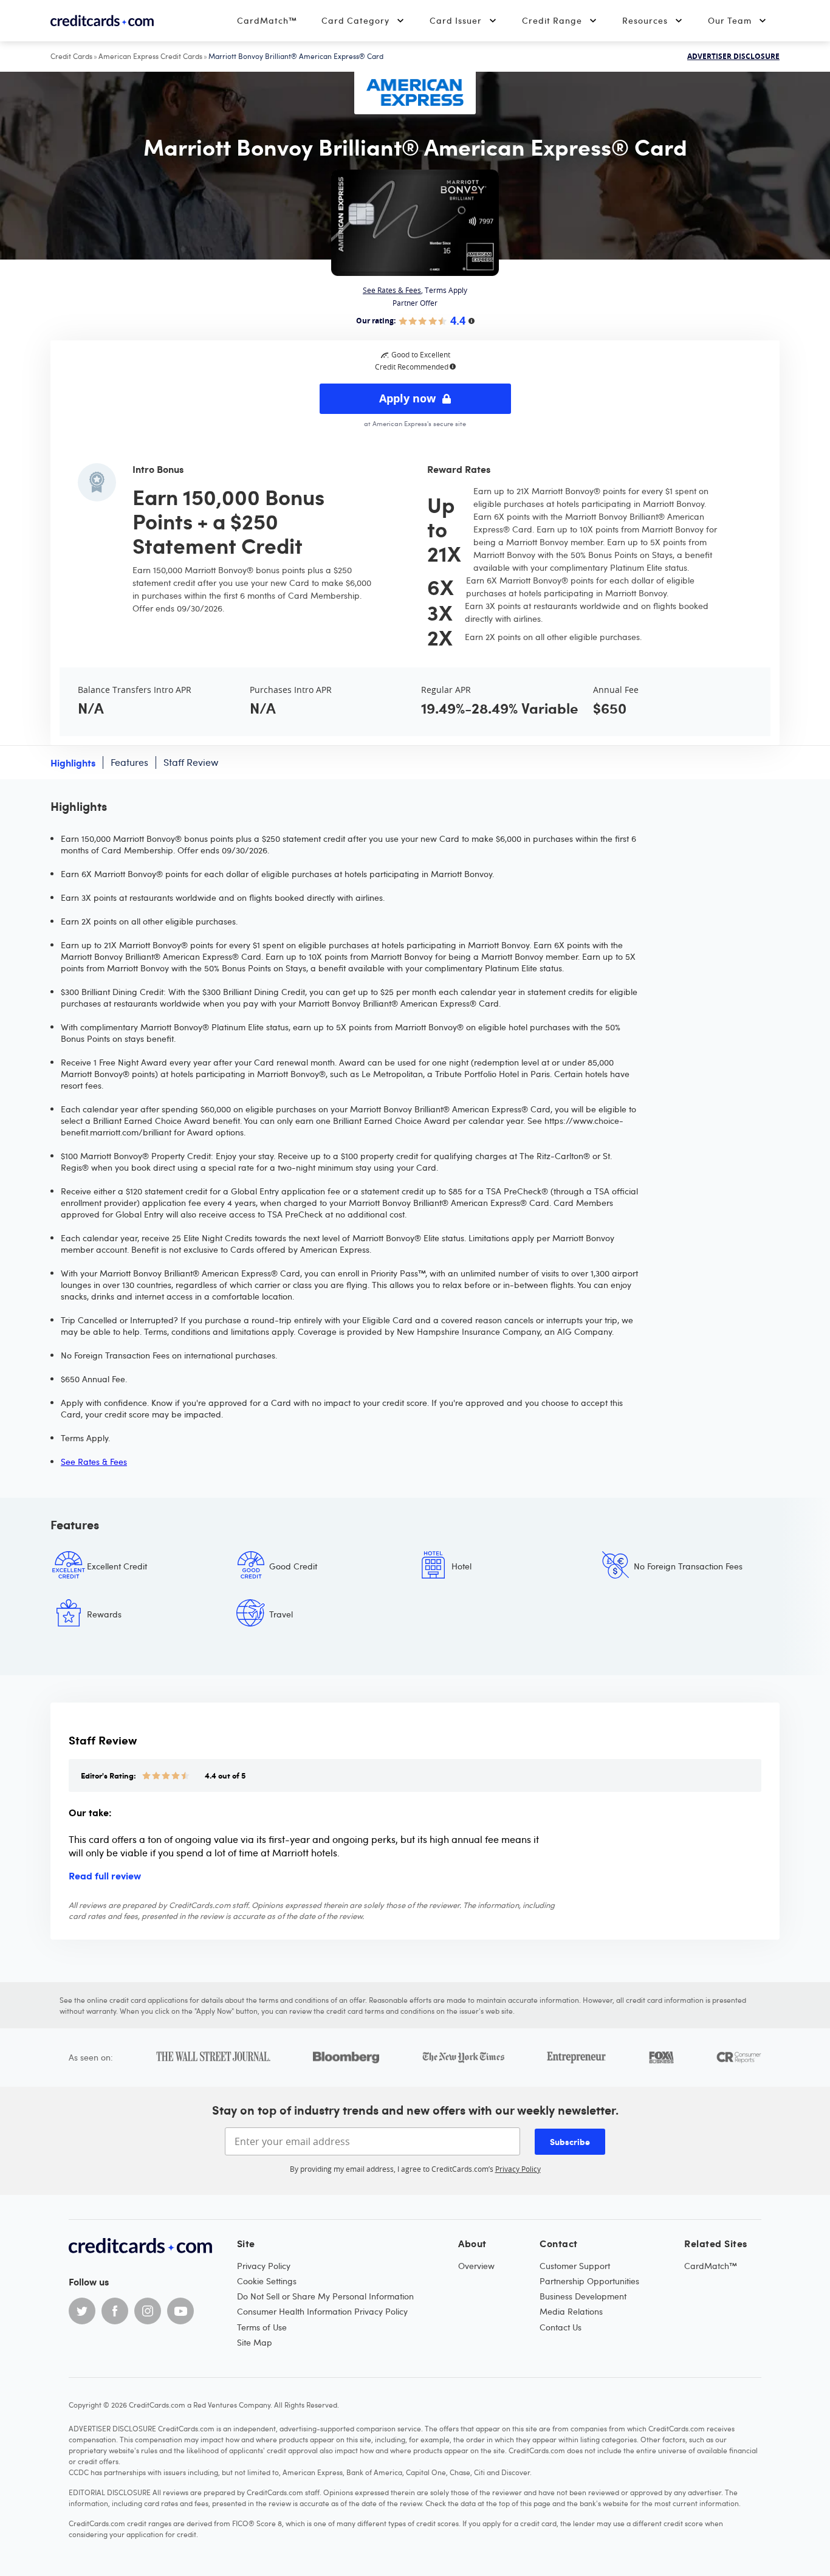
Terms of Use (262, 2327)
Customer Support (575, 2266)
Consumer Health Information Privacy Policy (322, 2311)
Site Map (255, 2342)
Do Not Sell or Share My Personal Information (325, 2296)
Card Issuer (456, 20)
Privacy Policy (518, 2169)
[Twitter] (82, 2311)
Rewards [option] (104, 1614)
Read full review (105, 1875)
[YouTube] (180, 2311)
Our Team (730, 20)
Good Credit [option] (293, 1566)
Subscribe (570, 2141)
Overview (476, 2266)
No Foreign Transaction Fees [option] (688, 1566)
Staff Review (191, 762)
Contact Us (561, 2327)
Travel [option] (281, 1614)
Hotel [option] (461, 1566)
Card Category (355, 20)
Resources (645, 20)
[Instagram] (148, 2311)
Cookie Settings (267, 2281)
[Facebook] (115, 2311)
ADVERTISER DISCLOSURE (733, 57)
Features (129, 762)
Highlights (73, 762)
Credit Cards (71, 56)
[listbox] (415, 1599)
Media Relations (571, 2311)
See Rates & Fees (392, 290)
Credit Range (552, 20)
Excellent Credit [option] (117, 1566)
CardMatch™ (267, 20)
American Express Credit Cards (150, 56)
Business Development (583, 2296)
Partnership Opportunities (589, 2281)
